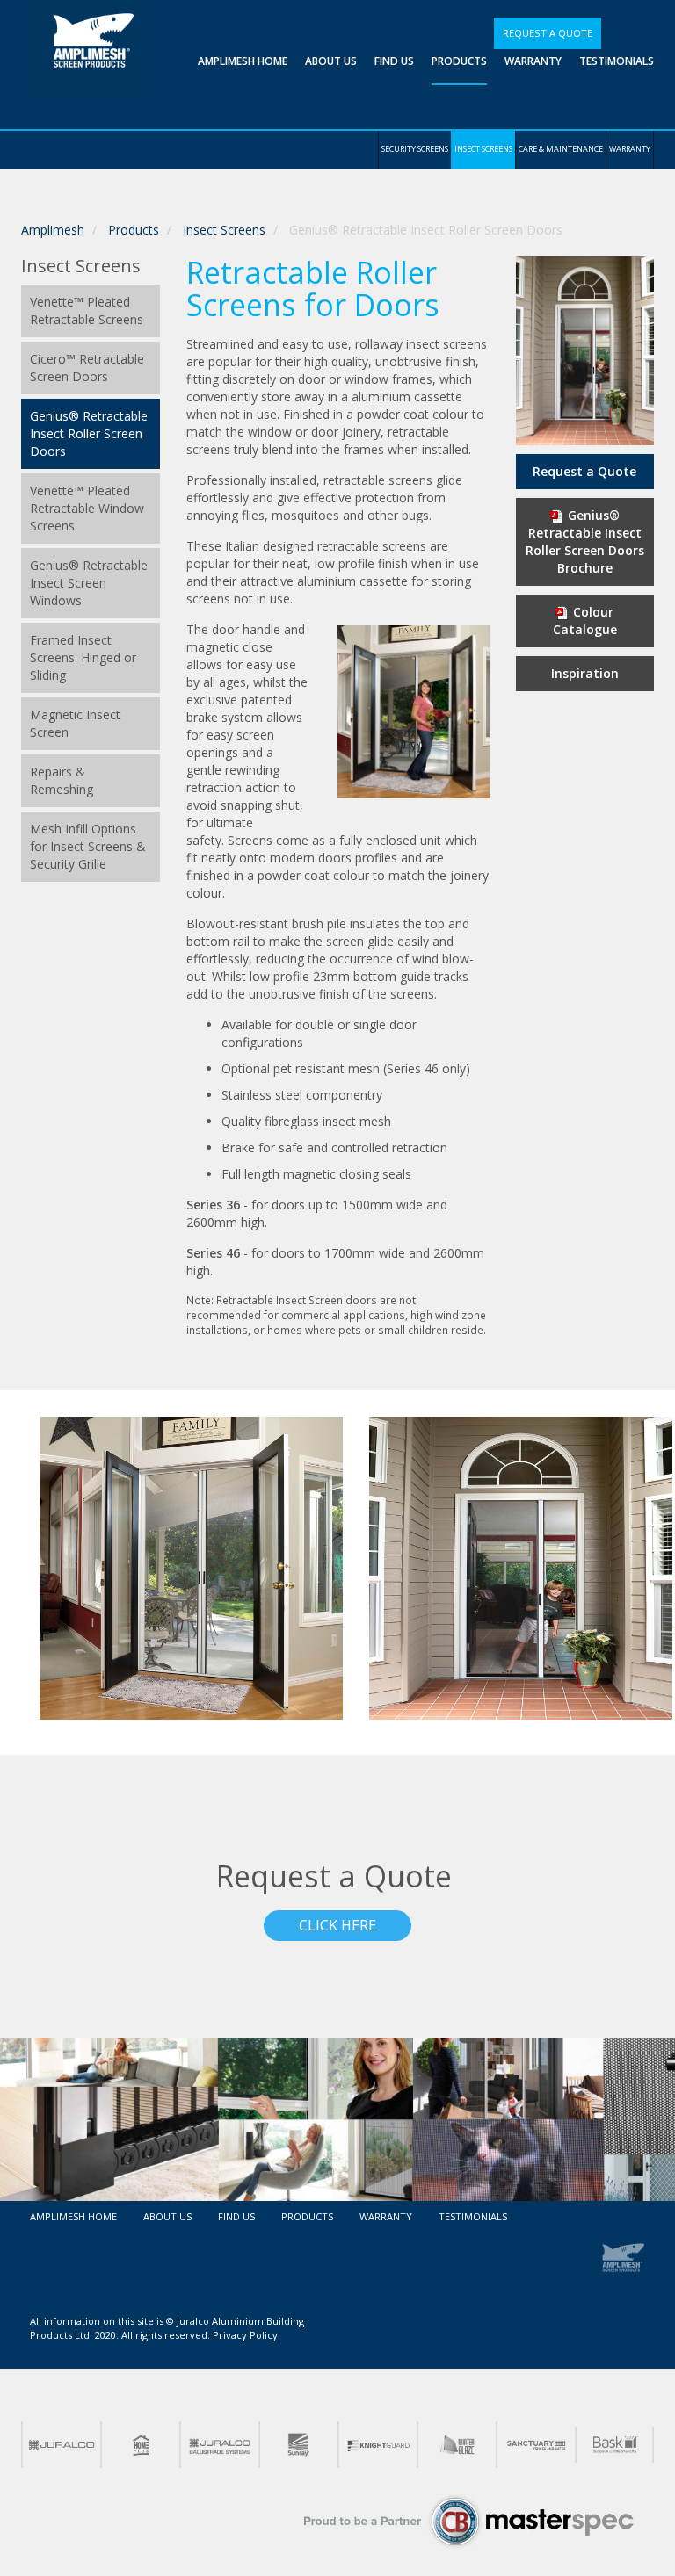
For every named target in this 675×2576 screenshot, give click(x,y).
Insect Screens (483, 149)
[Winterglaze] (456, 2445)
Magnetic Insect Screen (75, 723)
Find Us (394, 61)
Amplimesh (53, 230)
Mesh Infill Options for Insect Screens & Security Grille (88, 846)
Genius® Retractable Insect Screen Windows (89, 583)
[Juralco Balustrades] (219, 2445)
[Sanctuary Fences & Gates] (535, 2445)
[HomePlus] (140, 2445)
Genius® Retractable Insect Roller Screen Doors (89, 433)
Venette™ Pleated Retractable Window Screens (87, 508)
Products (459, 61)
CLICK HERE (337, 1925)
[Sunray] (298, 2445)
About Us (331, 61)
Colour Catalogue (585, 621)
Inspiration (585, 673)
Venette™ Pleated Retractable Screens (87, 310)
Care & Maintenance (561, 149)
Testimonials (617, 61)
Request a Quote (548, 33)
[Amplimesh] (623, 2257)
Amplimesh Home (243, 61)
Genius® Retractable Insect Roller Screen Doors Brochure (585, 541)
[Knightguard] (377, 2445)
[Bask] (614, 2444)
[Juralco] (61, 2445)
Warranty (533, 61)
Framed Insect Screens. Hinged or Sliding (83, 657)
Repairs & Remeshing (62, 780)
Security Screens (415, 149)
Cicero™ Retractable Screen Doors (87, 368)
